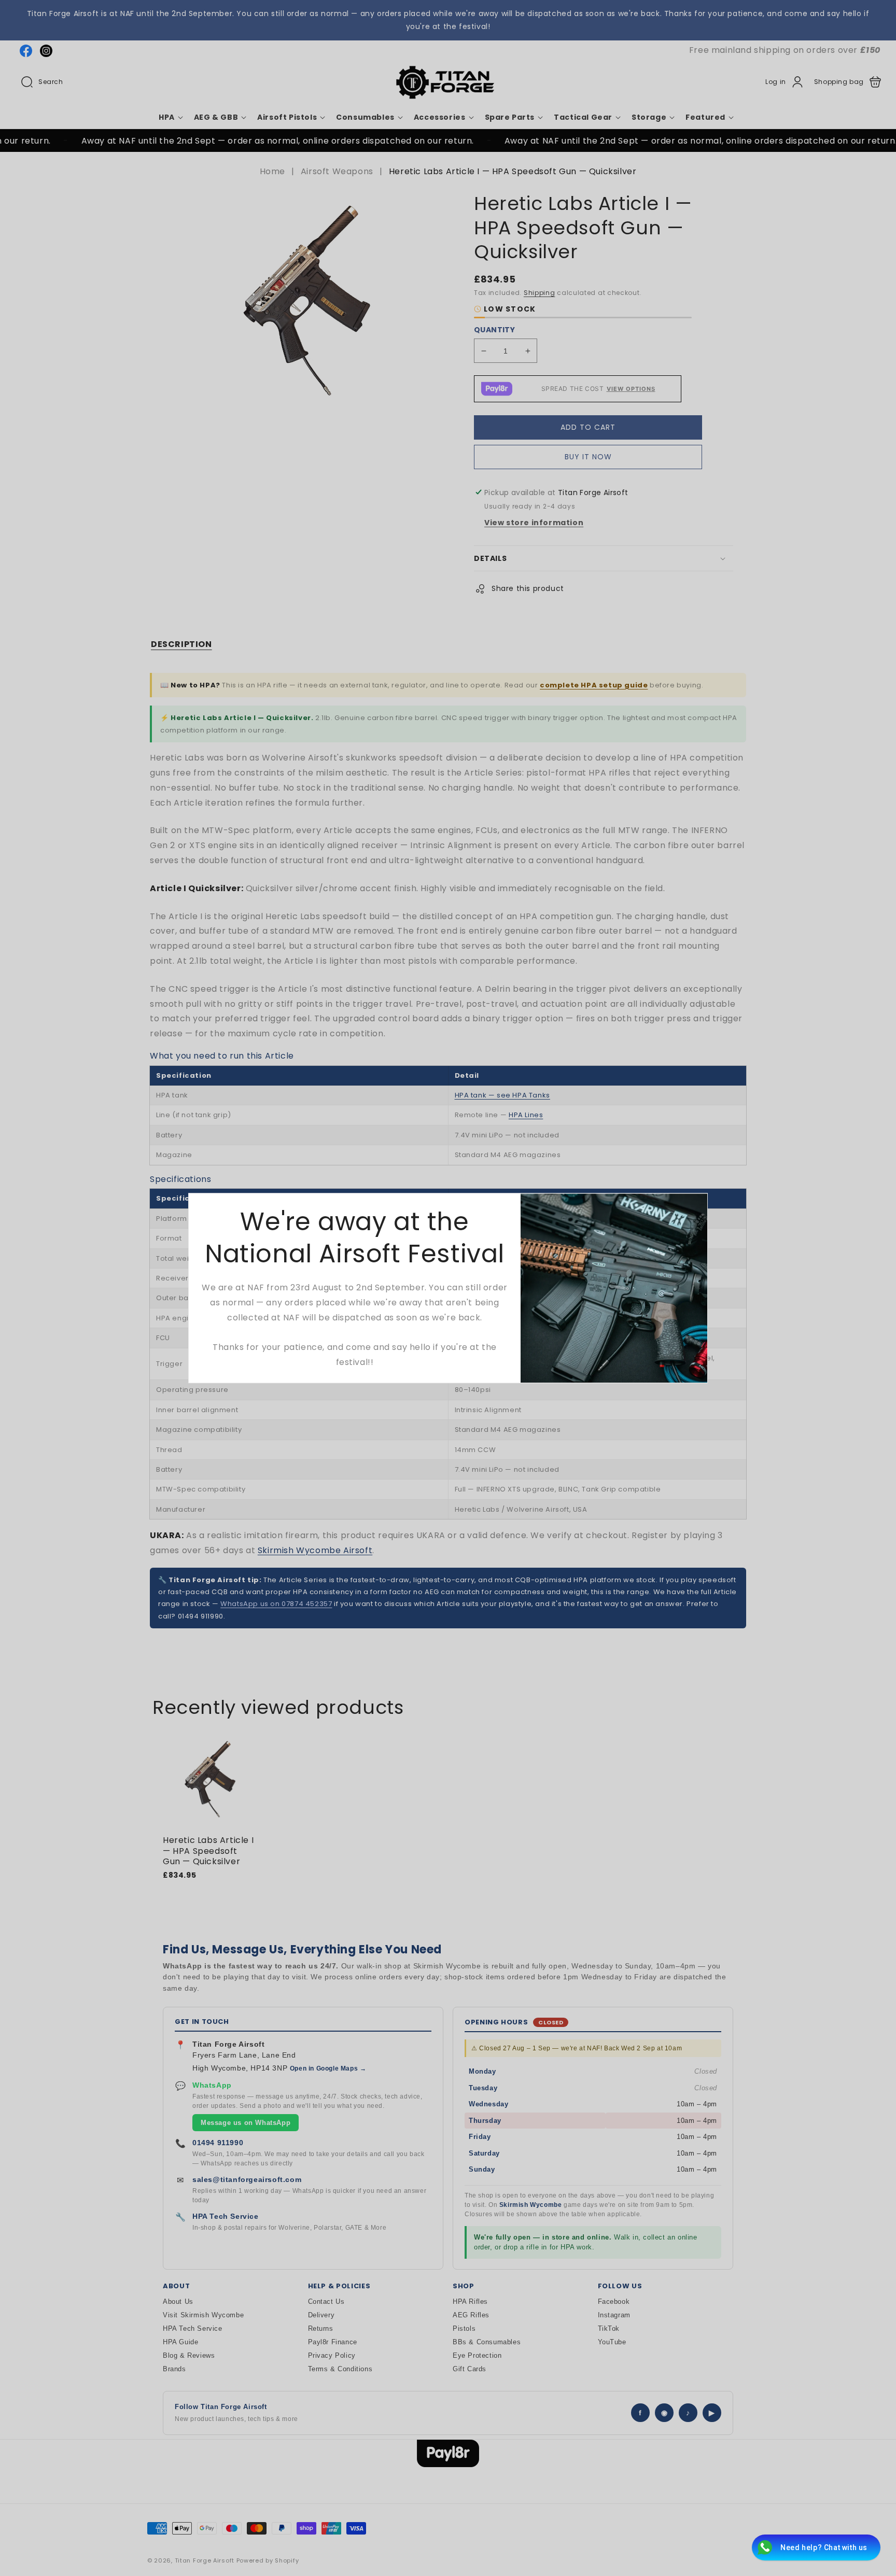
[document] (448, 1288)
